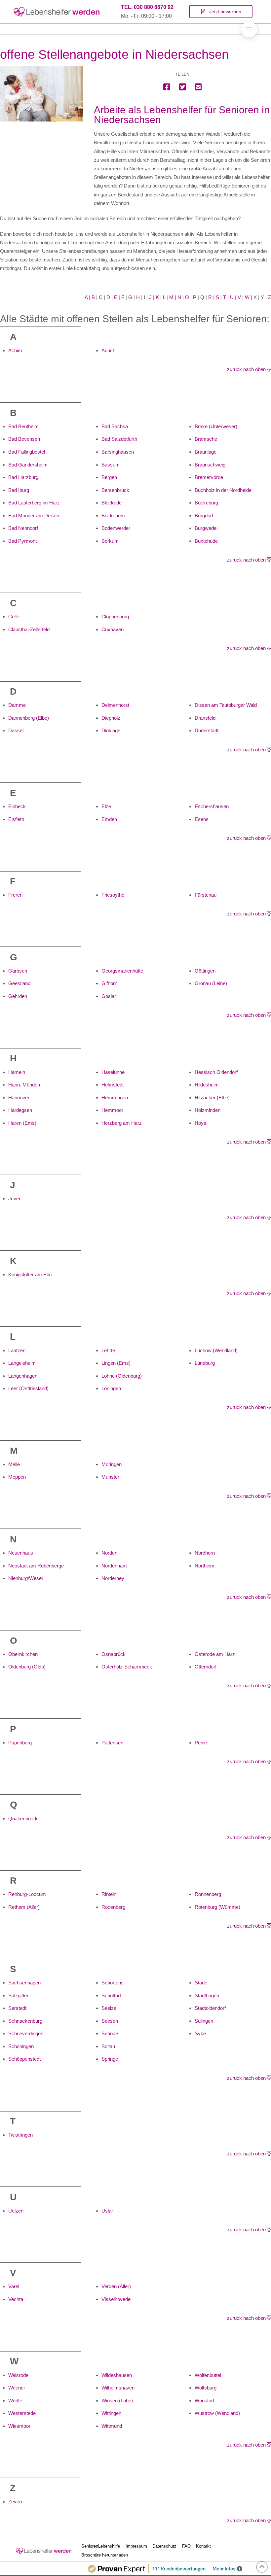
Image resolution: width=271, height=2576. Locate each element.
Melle (14, 1464)
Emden (109, 819)
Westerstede (22, 2413)
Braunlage (206, 452)
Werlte (15, 2401)
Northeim (205, 1566)
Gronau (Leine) (211, 983)
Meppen (17, 1477)
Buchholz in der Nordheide (223, 490)
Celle (14, 617)
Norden (109, 1553)
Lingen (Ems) (116, 1363)
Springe (110, 2059)
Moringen (112, 1464)
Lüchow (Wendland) (216, 1350)
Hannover (19, 1098)
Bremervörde (209, 477)
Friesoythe (113, 895)
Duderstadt (207, 730)
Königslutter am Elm (30, 1274)
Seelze (109, 2008)
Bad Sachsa (115, 426)
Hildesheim (207, 1085)
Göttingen (205, 971)
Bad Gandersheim (28, 465)
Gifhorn (109, 983)
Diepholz (111, 718)
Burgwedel (206, 528)
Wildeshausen (117, 2375)
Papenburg (20, 1743)
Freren (15, 895)
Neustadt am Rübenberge (36, 1566)
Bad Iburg (19, 490)
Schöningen (21, 2046)
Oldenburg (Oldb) (27, 1667)
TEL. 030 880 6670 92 (147, 7)
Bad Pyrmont (22, 541)
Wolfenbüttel (208, 2375)
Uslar (107, 2211)
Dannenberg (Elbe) (29, 718)
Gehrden (18, 996)
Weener (17, 2388)
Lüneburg (205, 1363)
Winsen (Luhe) (117, 2401)
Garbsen (18, 971)
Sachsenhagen (24, 1983)
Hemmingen (115, 1098)
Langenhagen (23, 1376)
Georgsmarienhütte (122, 971)
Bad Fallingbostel (27, 452)
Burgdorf (204, 515)
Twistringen (20, 2135)
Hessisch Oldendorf (216, 1072)
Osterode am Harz (215, 1654)
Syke (200, 2033)
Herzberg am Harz (122, 1123)
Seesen (110, 2021)
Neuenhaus (21, 1553)
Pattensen (112, 1743)
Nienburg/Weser (26, 1578)
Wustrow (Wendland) (217, 2413)
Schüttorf (111, 1995)
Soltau (108, 2046)
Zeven (15, 2502)
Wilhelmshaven (118, 2388)
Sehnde (110, 2033)
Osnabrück (114, 1654)
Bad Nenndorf (23, 528)
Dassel (16, 730)
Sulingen (204, 2021)
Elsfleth (16, 819)
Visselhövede (116, 2299)
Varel (14, 2286)
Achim (15, 350)
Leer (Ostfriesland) (28, 1388)
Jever (14, 1199)
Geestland (19, 983)
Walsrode (18, 2375)
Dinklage (111, 730)
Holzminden (208, 1110)
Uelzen (16, 2211)
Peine (201, 1743)
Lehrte (108, 1350)
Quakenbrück (23, 1819)
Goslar (109, 996)
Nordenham (114, 1566)
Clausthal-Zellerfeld (29, 629)
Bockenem (113, 515)
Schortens (113, 1983)
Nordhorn (205, 1553)
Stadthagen (207, 1995)
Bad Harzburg (23, 477)
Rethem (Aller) (24, 1907)
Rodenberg (113, 1907)
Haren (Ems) (22, 1123)
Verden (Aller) (116, 2286)
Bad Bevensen (24, 439)
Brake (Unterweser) (216, 426)
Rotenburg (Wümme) (217, 1907)
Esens (202, 819)
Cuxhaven (113, 629)
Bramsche (206, 439)
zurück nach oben (247, 369)
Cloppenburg (115, 617)
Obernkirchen (23, 1654)
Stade (201, 1983)
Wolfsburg (206, 2388)
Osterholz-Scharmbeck (127, 1667)
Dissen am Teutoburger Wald (226, 705)
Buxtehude (206, 541)
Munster (110, 1477)
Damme (17, 705)
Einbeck (17, 806)
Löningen (111, 1388)
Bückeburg (206, 503)
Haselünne (113, 1072)
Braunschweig (210, 465)
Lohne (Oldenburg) (122, 1376)
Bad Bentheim (23, 426)
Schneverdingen (26, 2033)
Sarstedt (17, 2008)
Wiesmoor (19, 2426)
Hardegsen (20, 1110)
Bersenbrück (115, 490)
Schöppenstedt (24, 2059)
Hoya (200, 1123)
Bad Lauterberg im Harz (34, 503)
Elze (106, 806)
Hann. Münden (24, 1085)
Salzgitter (18, 1995)
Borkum (110, 541)
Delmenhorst (115, 705)
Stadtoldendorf (210, 2008)
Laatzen (17, 1350)
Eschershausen (212, 806)
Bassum (111, 465)
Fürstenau (206, 895)
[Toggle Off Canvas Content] (249, 29)
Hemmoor (112, 1110)
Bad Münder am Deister (34, 515)
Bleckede (112, 503)
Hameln (17, 1072)
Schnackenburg (25, 2021)
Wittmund (112, 2426)
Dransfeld (205, 718)
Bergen (109, 477)
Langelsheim (22, 1363)
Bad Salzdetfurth (119, 439)
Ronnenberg (208, 1894)
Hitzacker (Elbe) (212, 1098)
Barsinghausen (118, 452)
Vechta (16, 2299)
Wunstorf (204, 2401)
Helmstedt (113, 1085)
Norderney (113, 1578)
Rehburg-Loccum (27, 1894)
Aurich (108, 350)
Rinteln (109, 1894)
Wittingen (111, 2413)
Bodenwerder (116, 528)
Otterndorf (206, 1667)
